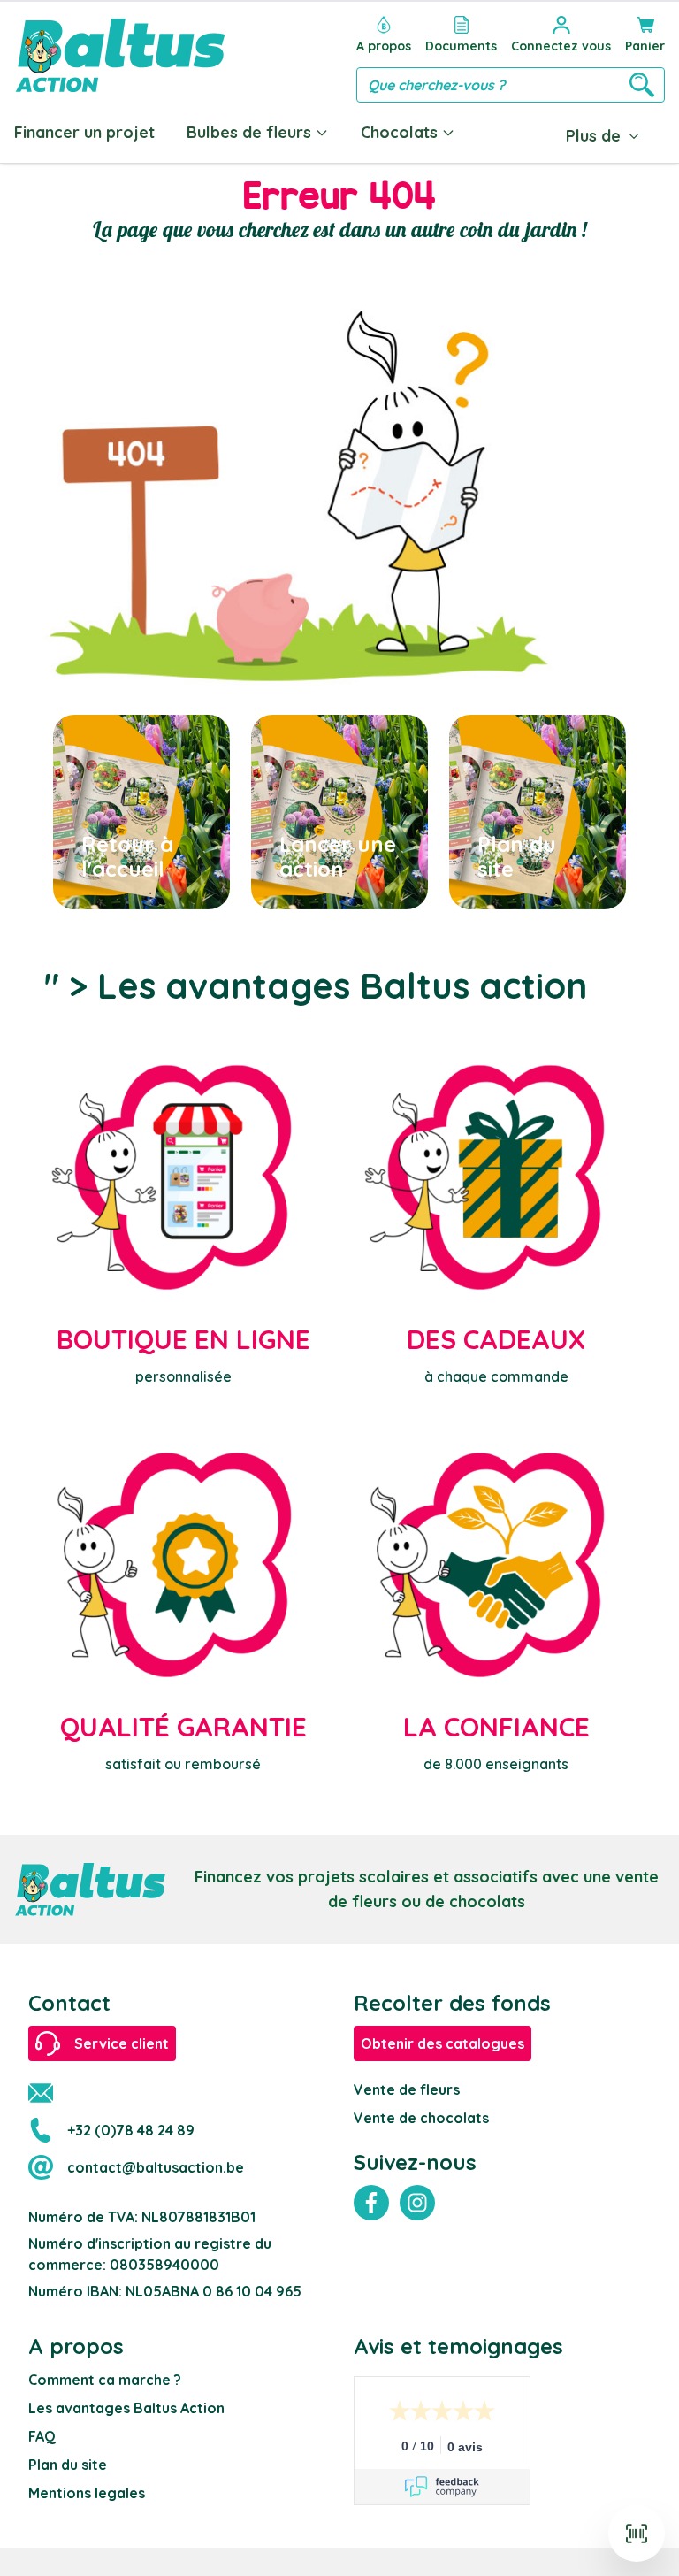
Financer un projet (84, 132)
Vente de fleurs (407, 2089)
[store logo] (120, 55)
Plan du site (68, 2465)
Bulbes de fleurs (249, 132)
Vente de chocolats (421, 2118)
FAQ (42, 2436)
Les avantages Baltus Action (126, 2408)
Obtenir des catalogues (442, 2043)
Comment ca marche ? (105, 2380)
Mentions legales (87, 2493)
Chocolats (399, 132)
